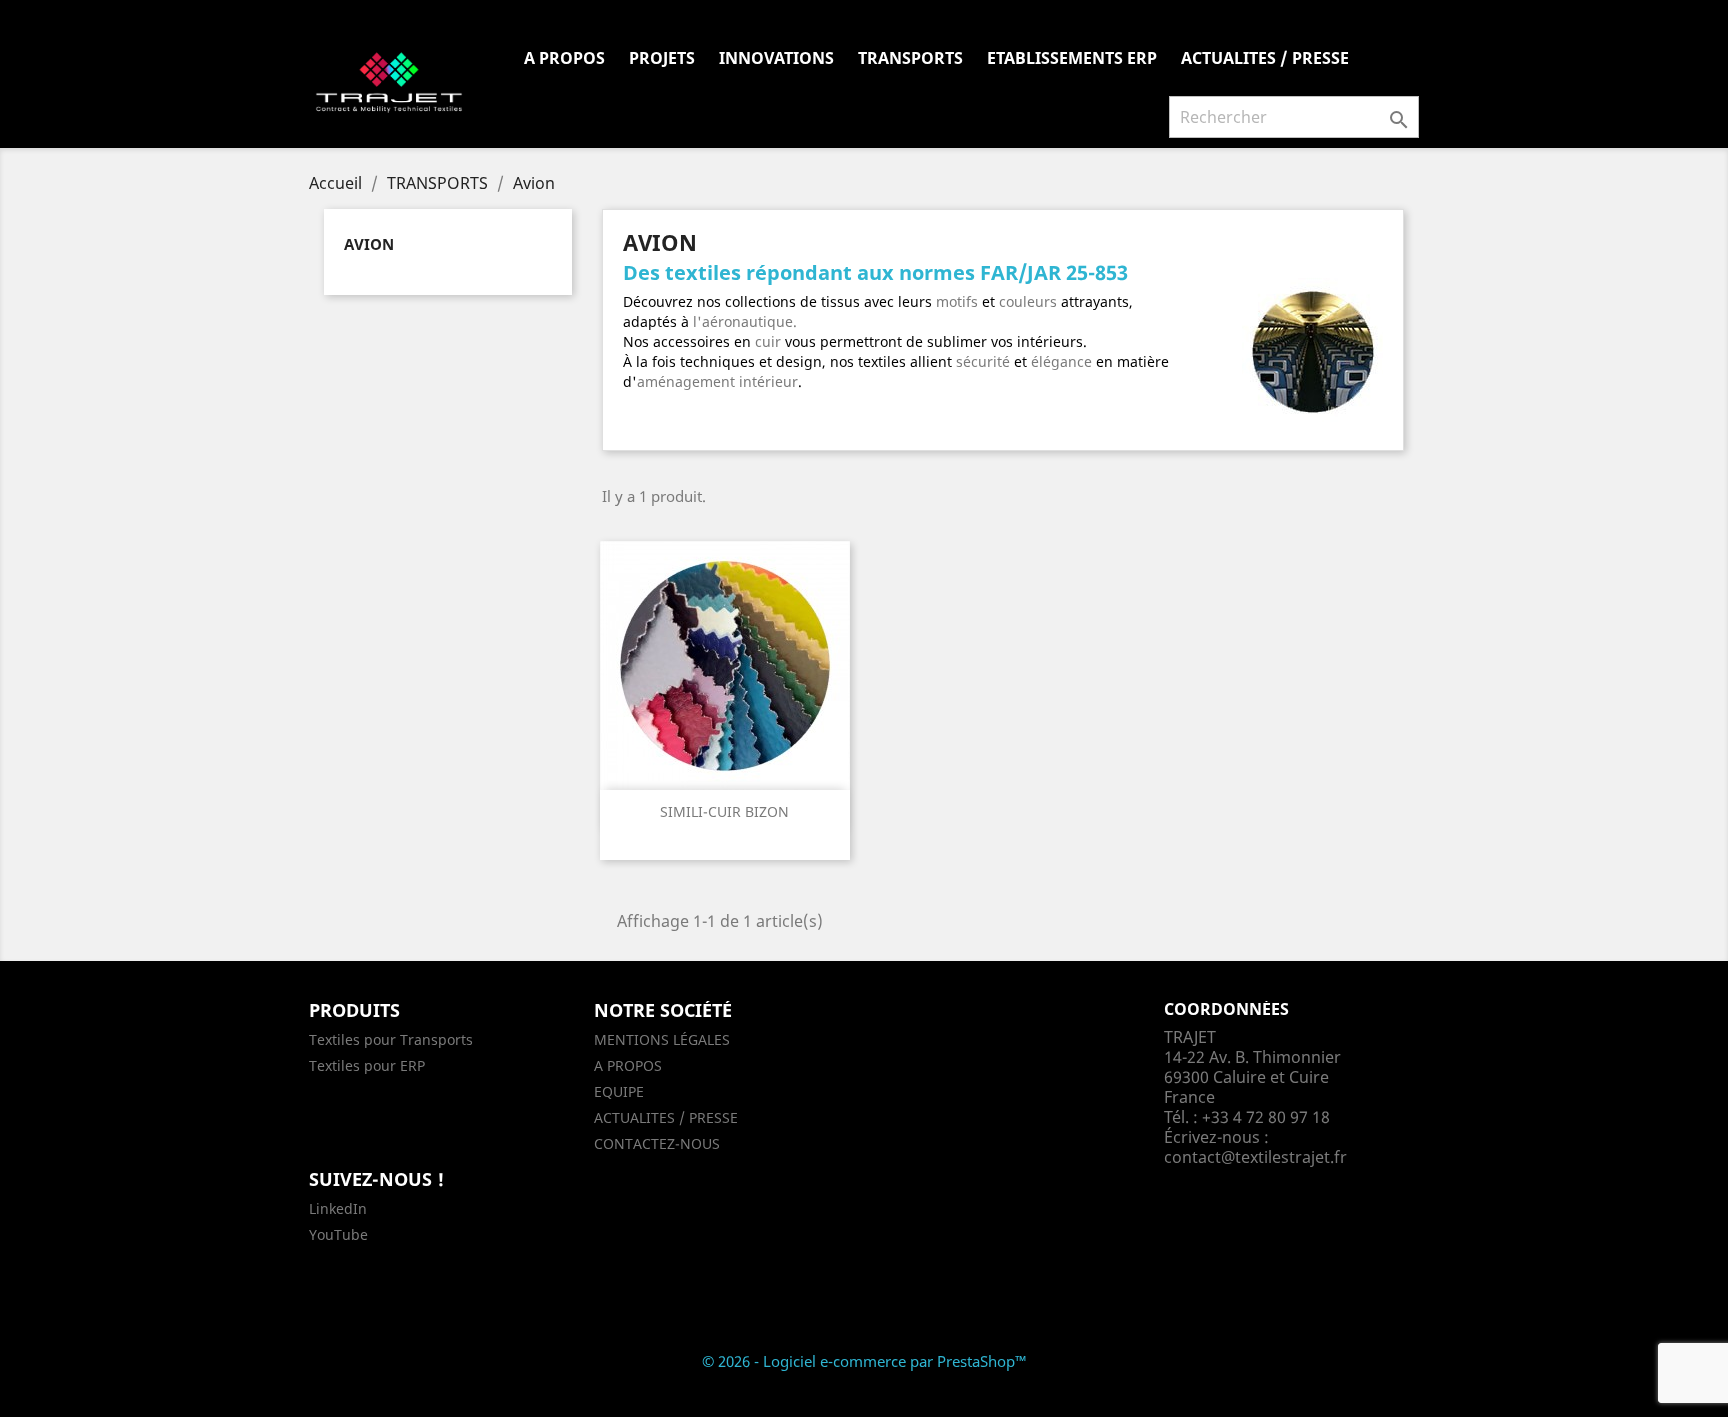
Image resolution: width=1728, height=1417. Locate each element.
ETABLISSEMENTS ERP (1072, 58)
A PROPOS (564, 58)
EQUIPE (619, 1091)
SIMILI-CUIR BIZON (724, 811)
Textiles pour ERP (367, 1065)
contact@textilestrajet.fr (1255, 1157)
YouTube (338, 1234)
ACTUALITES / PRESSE (1265, 58)
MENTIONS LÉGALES (662, 1039)
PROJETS (662, 58)
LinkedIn (338, 1208)
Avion (369, 244)
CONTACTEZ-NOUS (657, 1143)
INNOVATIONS (776, 58)
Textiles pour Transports (391, 1039)
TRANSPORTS (910, 58)
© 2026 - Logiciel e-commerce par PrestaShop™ (864, 1361)
